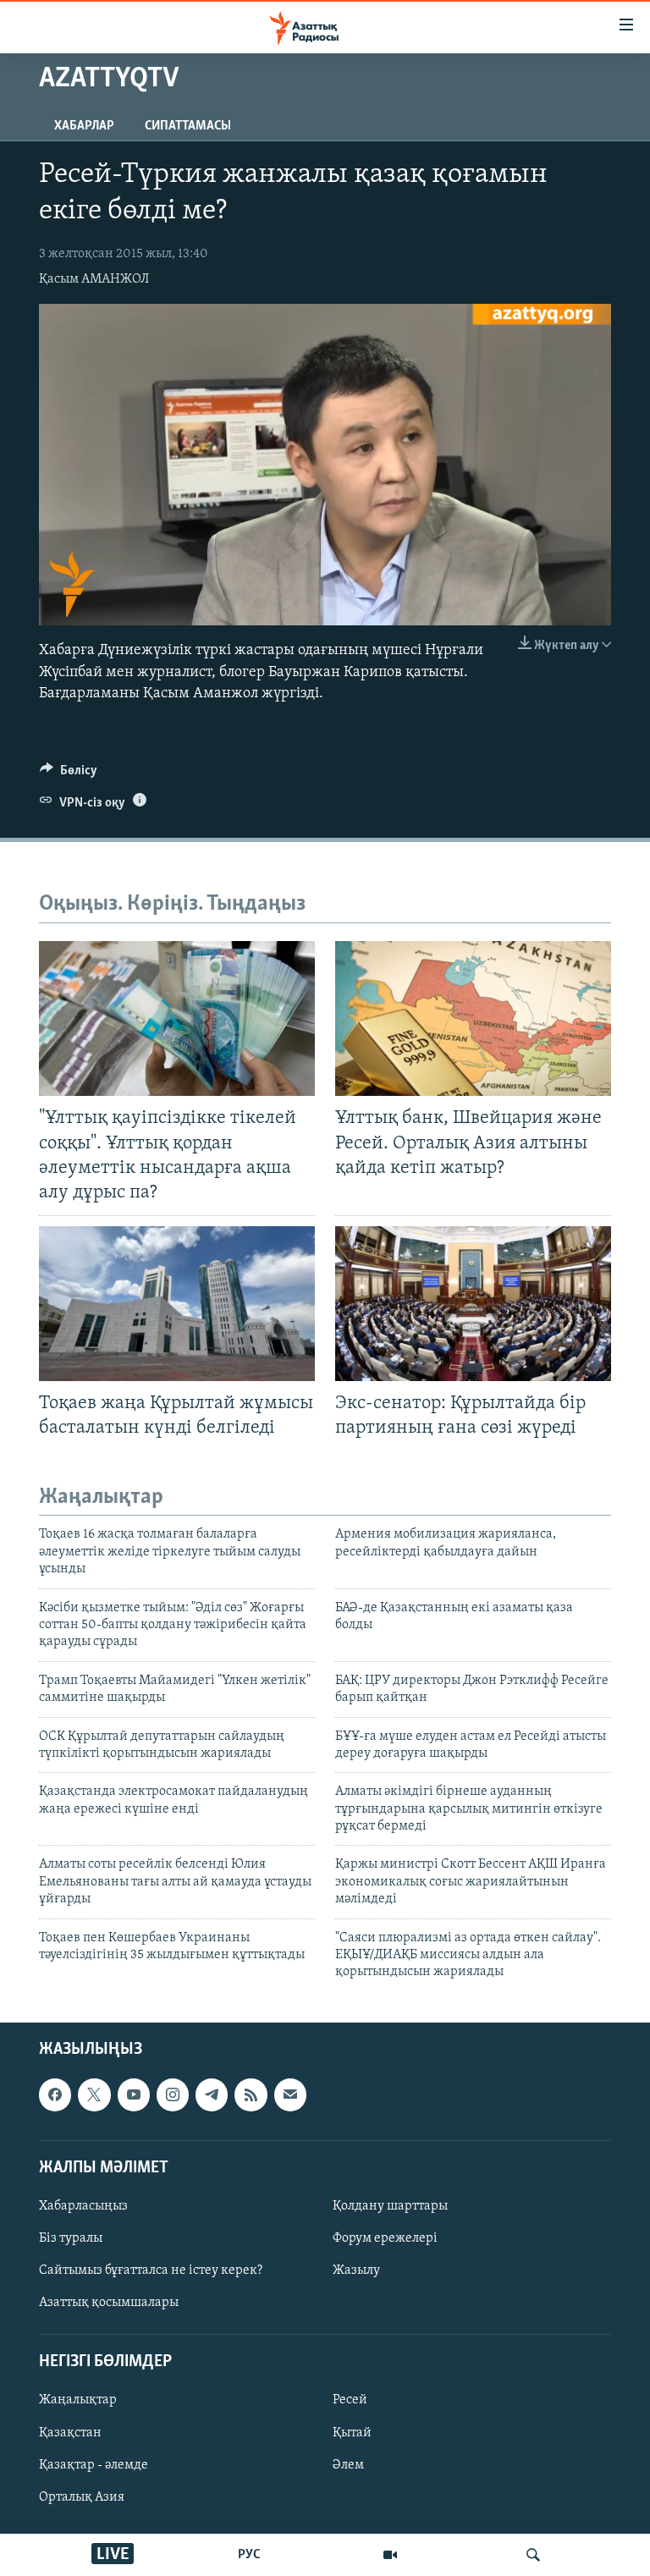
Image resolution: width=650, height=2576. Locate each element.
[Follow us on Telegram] (212, 2094)
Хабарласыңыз (83, 2206)
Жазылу (356, 2271)
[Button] (69, 774)
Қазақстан (70, 2432)
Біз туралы (71, 2238)
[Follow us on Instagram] (173, 2094)
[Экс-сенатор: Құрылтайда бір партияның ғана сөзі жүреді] (473, 1304)
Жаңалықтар (78, 2400)
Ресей (350, 2400)
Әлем (348, 2464)
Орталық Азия (82, 2496)
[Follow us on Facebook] (55, 2094)
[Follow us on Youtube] (134, 2094)
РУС (249, 2555)
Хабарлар (84, 126)
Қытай (352, 2432)
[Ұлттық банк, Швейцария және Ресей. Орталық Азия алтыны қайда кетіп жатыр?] (473, 1018)
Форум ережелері (385, 2238)
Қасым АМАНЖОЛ (94, 279)
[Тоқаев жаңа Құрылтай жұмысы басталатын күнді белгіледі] (177, 1304)
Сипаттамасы (188, 126)
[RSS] (251, 2094)
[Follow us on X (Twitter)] (94, 2094)
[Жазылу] (290, 2094)
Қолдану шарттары (390, 2206)
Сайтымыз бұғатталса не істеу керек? (151, 2271)
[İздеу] (533, 2555)
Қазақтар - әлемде (94, 2464)
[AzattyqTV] (390, 2555)
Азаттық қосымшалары (109, 2303)
